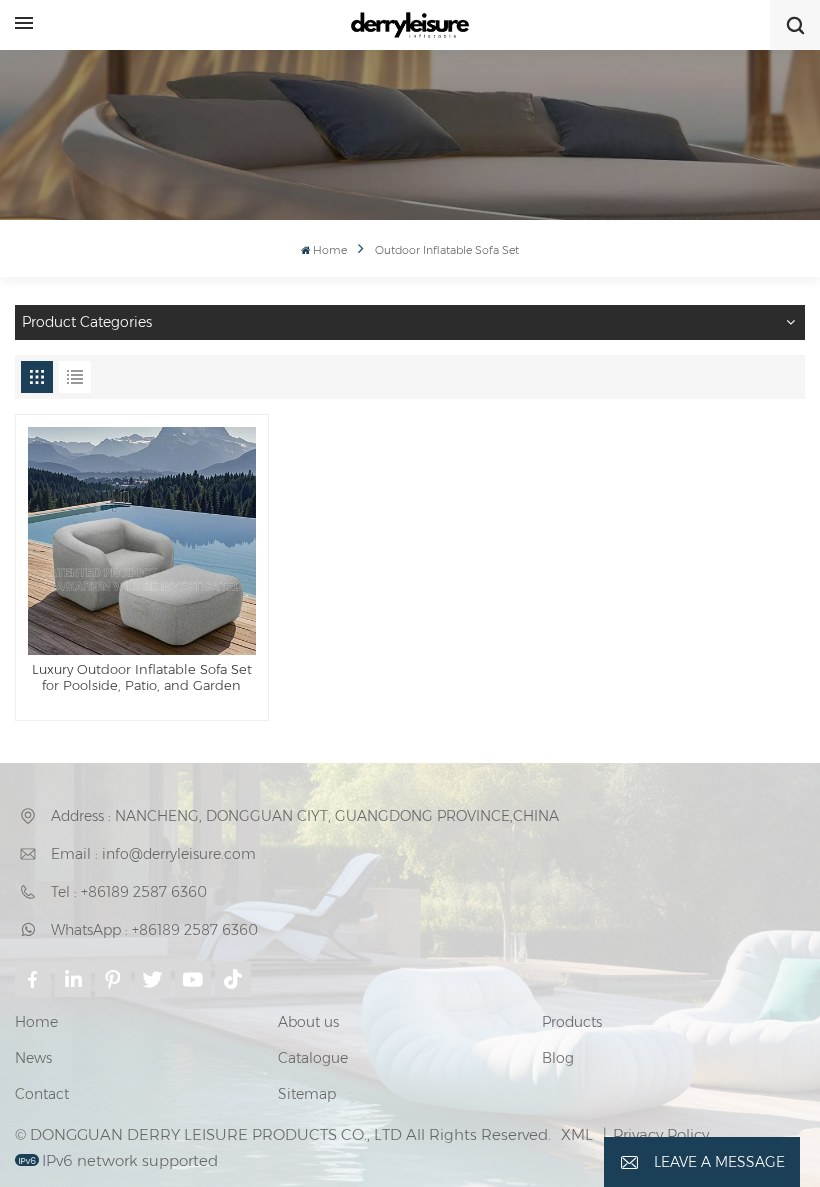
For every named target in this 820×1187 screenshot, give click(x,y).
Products (572, 1022)
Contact (42, 1094)
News (33, 1058)
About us (308, 1022)
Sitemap (307, 1094)
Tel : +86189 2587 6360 (129, 892)
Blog (558, 1058)
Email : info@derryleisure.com (153, 854)
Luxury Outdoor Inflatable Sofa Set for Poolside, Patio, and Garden (142, 677)
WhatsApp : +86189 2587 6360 (154, 930)
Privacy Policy (661, 1134)
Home (330, 250)
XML (577, 1134)
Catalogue (313, 1058)
